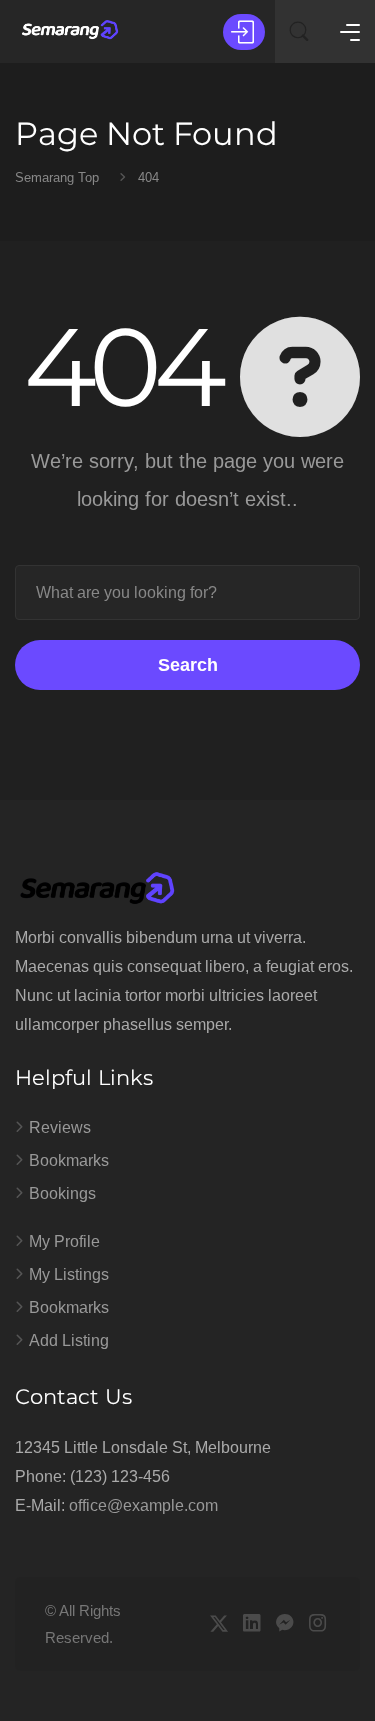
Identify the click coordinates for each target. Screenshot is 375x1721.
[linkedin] (251, 1624)
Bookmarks (69, 1160)
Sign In (244, 32)
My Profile (64, 1241)
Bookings (62, 1193)
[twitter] (218, 1624)
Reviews (60, 1127)
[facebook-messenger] (284, 1624)
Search (188, 665)
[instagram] (317, 1624)
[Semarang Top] (70, 30)
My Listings (69, 1274)
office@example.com (143, 1505)
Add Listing (69, 1340)
